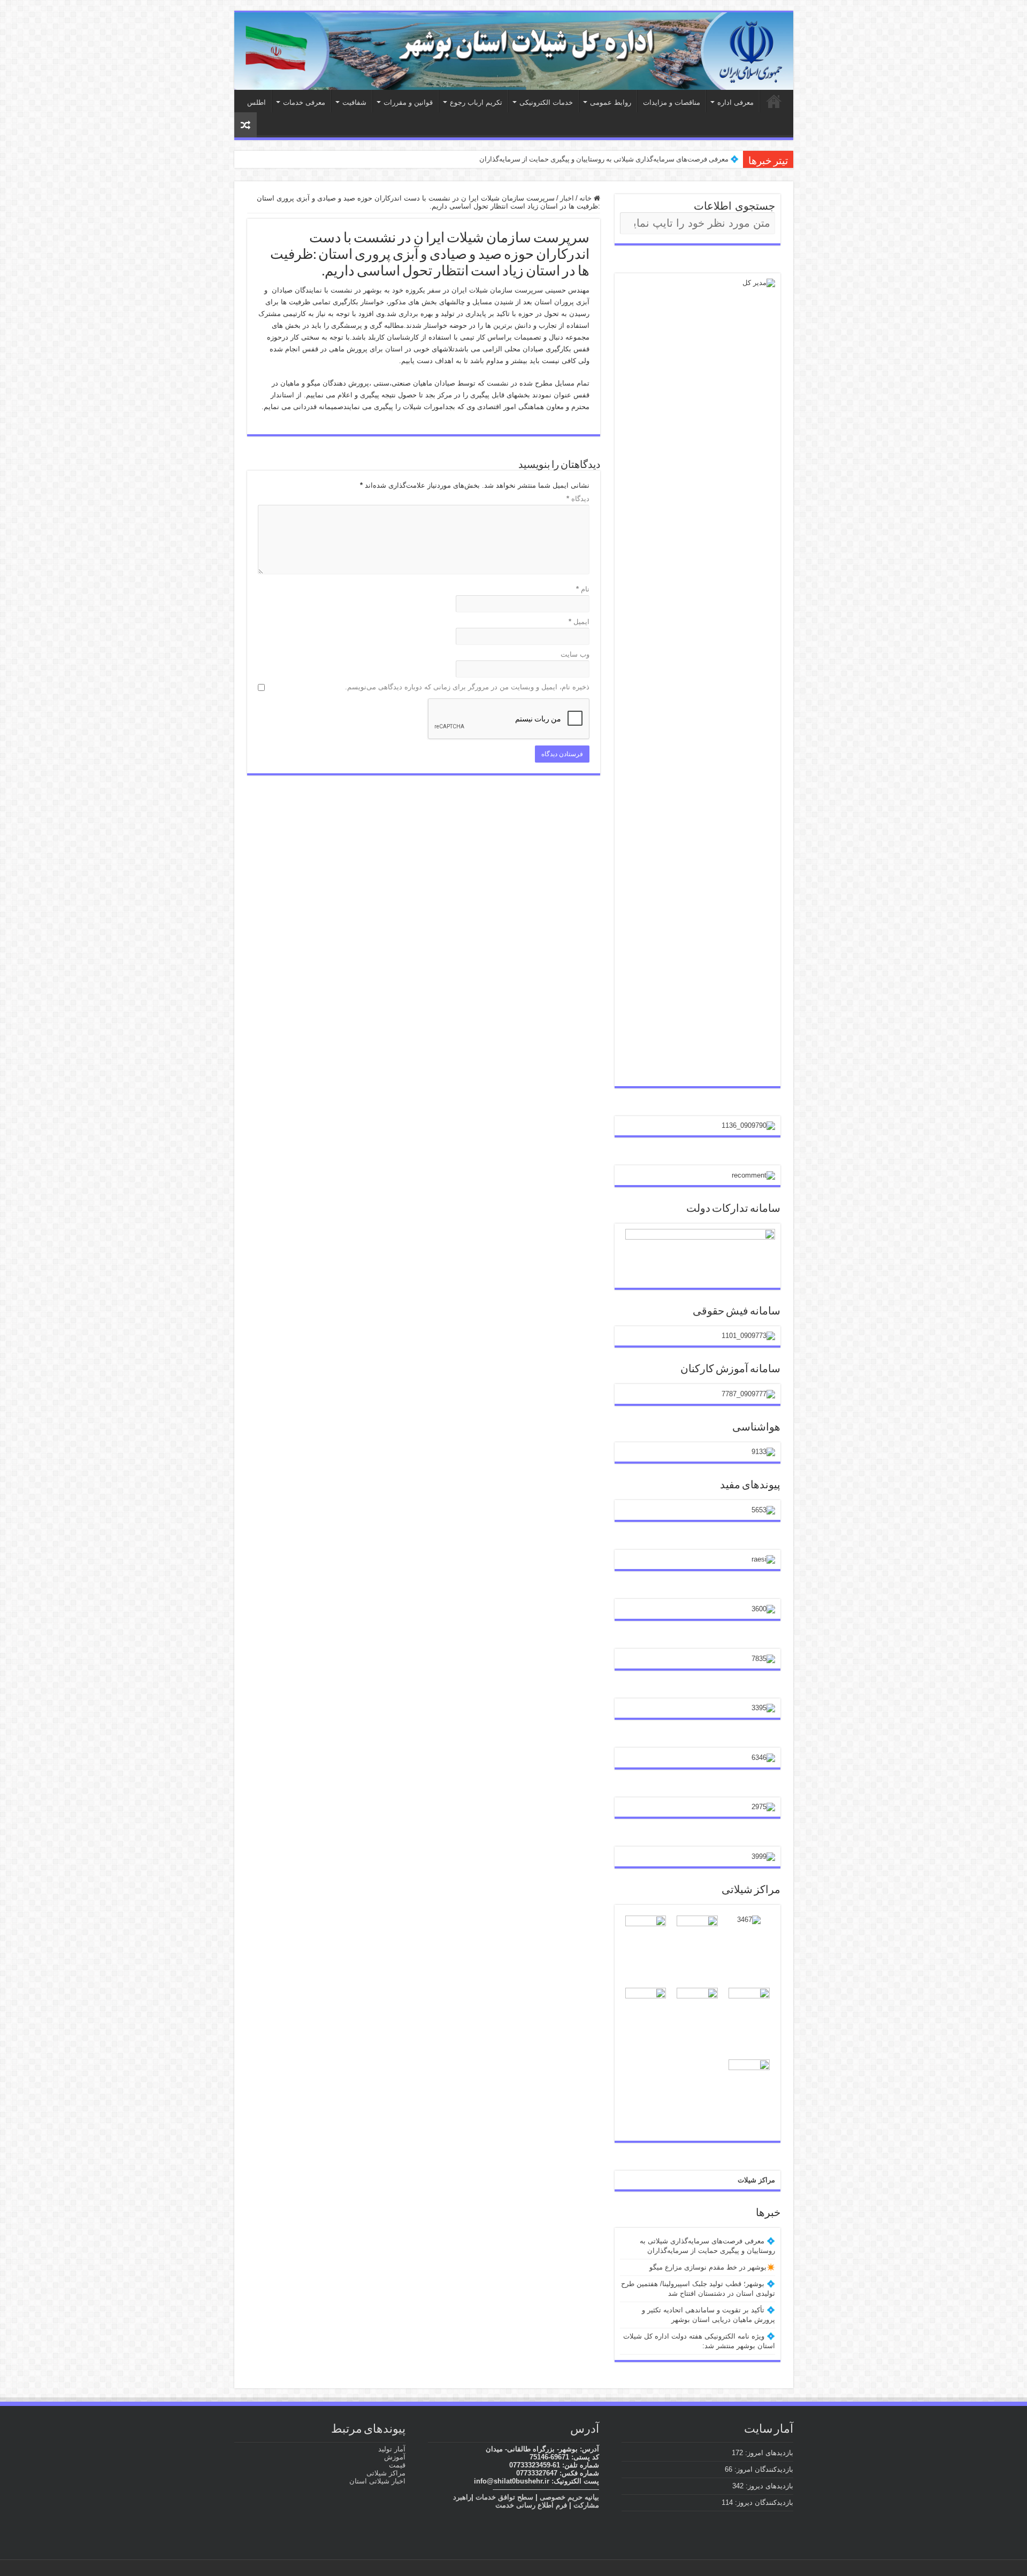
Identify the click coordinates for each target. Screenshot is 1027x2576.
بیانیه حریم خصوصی (569, 2497)
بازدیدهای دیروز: (768, 2486)
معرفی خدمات (304, 102)
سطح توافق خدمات (504, 2497)
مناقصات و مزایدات (672, 102)
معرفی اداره (735, 102)
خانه (587, 198)
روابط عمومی (611, 102)
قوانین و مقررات (408, 102)
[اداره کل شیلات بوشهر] (514, 51)
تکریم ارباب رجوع (476, 102)
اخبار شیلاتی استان (377, 2481)
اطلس (256, 102)
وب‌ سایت (575, 654)
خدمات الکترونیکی (546, 102)
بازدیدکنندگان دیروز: (763, 2502)
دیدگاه (578, 499)
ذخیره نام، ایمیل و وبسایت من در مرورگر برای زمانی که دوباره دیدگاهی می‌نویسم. (467, 687)
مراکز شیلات (756, 2180)
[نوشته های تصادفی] (246, 125)
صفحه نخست (774, 101)
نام (583, 589)
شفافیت (354, 102)
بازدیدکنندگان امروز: (763, 2469)
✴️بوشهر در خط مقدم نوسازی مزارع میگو (712, 2267)
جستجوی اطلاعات (734, 206)
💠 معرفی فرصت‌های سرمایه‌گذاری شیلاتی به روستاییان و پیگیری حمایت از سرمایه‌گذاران (609, 159)
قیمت (397, 2465)
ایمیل (579, 622)
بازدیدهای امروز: (768, 2453)
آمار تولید (392, 2449)
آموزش (395, 2457)
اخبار (567, 198)
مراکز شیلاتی (386, 2473)
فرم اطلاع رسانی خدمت (531, 2505)
